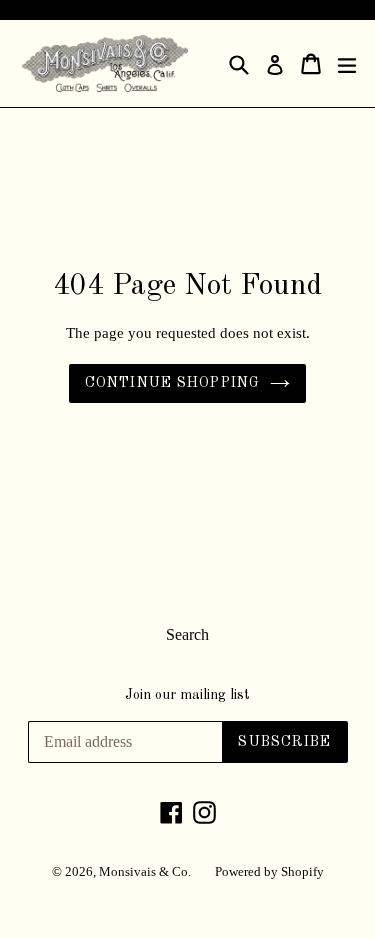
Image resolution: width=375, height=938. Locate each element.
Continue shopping (172, 383)
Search (187, 634)
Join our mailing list (187, 695)
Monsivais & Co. (145, 871)
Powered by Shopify (269, 871)
